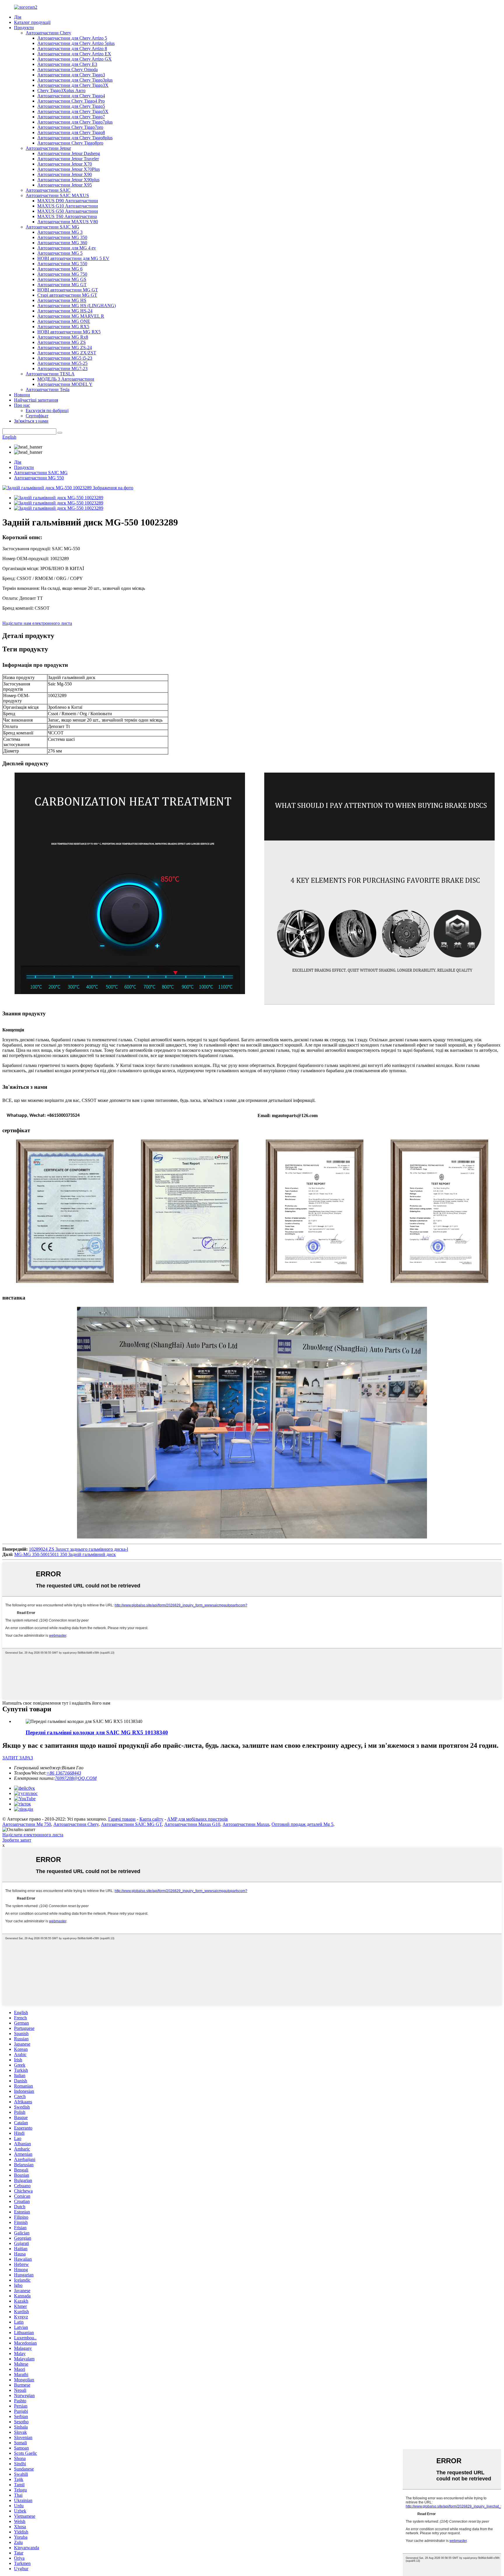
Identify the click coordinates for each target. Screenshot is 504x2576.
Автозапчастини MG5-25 (62, 363)
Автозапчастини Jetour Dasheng (69, 153)
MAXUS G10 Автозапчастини (68, 206)
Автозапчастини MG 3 (60, 232)
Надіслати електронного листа (33, 1835)
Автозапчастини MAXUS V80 (68, 222)
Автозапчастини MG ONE (64, 321)
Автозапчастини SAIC (48, 190)
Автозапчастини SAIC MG (52, 227)
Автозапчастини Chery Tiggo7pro (70, 127)
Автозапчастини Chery (48, 33)
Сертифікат (37, 416)
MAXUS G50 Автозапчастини (68, 211)
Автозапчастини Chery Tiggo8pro (70, 143)
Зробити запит (17, 1840)
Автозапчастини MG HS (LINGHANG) (77, 306)
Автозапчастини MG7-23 (62, 369)
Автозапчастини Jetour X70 (65, 164)
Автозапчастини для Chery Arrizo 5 (72, 38)
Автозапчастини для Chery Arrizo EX (74, 54)
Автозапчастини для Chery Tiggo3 (71, 75)
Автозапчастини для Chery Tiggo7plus (75, 122)
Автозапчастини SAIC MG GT (131, 1824)
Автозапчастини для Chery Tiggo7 (71, 117)
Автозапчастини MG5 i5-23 (65, 358)
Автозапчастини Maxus (246, 1824)
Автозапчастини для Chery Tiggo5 (71, 106)
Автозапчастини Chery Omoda (68, 70)
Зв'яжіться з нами (31, 421)
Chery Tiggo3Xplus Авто (61, 90)
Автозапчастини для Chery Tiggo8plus (75, 138)
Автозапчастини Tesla (48, 390)
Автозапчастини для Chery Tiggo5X (73, 111)
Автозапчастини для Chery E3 (67, 64)
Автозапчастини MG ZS (62, 342)
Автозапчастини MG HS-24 (65, 311)
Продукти (24, 28)
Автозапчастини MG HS (62, 300)
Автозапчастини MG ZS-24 (65, 348)
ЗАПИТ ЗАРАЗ (18, 1758)
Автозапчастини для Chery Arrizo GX (75, 59)
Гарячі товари (122, 1819)
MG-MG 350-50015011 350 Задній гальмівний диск (65, 1554)
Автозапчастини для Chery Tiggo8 (71, 132)
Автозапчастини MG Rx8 (63, 337)
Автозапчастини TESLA (50, 374)
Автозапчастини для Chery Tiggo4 (71, 96)
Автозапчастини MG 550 (62, 264)
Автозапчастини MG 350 (62, 237)
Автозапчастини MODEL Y (65, 384)
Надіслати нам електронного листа (37, 623)
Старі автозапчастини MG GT (67, 295)
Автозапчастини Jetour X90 (65, 174)
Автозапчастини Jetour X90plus (68, 180)
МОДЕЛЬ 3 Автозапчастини (66, 379)
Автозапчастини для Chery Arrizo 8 (72, 49)
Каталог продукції (32, 22)
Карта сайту (151, 1819)
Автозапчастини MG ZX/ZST (67, 353)
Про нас (22, 405)
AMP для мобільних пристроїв (197, 1819)
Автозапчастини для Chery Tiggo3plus (75, 80)
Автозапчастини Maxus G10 (192, 1824)
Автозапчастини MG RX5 (63, 327)
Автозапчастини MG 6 (60, 269)
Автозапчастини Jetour (48, 148)
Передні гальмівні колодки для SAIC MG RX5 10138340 (97, 1732)
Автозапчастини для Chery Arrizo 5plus (76, 43)
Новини (22, 395)
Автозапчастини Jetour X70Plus (69, 169)
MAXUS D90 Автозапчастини (68, 201)
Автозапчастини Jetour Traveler (68, 159)
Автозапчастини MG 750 (62, 274)
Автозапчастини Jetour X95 (65, 185)
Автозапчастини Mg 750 (27, 1824)
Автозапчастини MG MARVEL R (71, 316)
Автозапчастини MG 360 (62, 243)
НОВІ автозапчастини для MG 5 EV (73, 258)
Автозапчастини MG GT (62, 285)
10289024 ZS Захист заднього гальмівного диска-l (78, 1549)
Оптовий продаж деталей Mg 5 (302, 1824)
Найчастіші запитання (36, 400)
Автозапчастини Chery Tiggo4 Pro (71, 101)
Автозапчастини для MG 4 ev (67, 248)
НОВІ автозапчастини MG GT (68, 290)
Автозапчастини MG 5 (60, 253)
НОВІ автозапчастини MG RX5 (69, 332)
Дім (18, 17)
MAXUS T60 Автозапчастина (67, 216)
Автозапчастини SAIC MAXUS (57, 195)
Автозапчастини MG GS (62, 279)
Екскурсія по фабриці (47, 410)
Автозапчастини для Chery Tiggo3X (73, 85)
